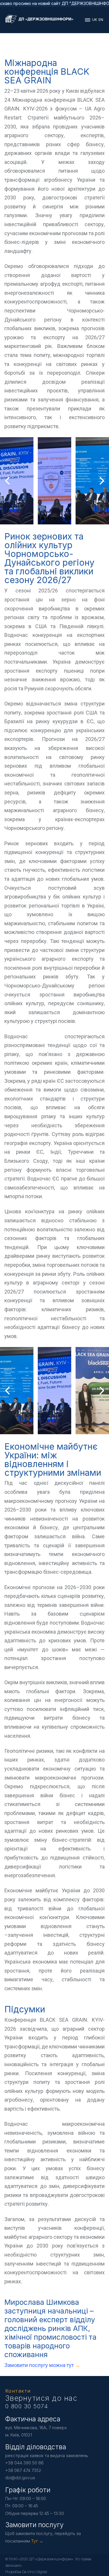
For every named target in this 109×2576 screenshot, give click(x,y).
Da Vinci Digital (35, 2572)
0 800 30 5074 (27, 2406)
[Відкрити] (88, 20)
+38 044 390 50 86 (24, 2463)
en (101, 20)
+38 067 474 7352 (23, 2470)
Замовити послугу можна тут (40, 2365)
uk (95, 20)
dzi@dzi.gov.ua (20, 2478)
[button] (43, 519)
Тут (34, 2541)
